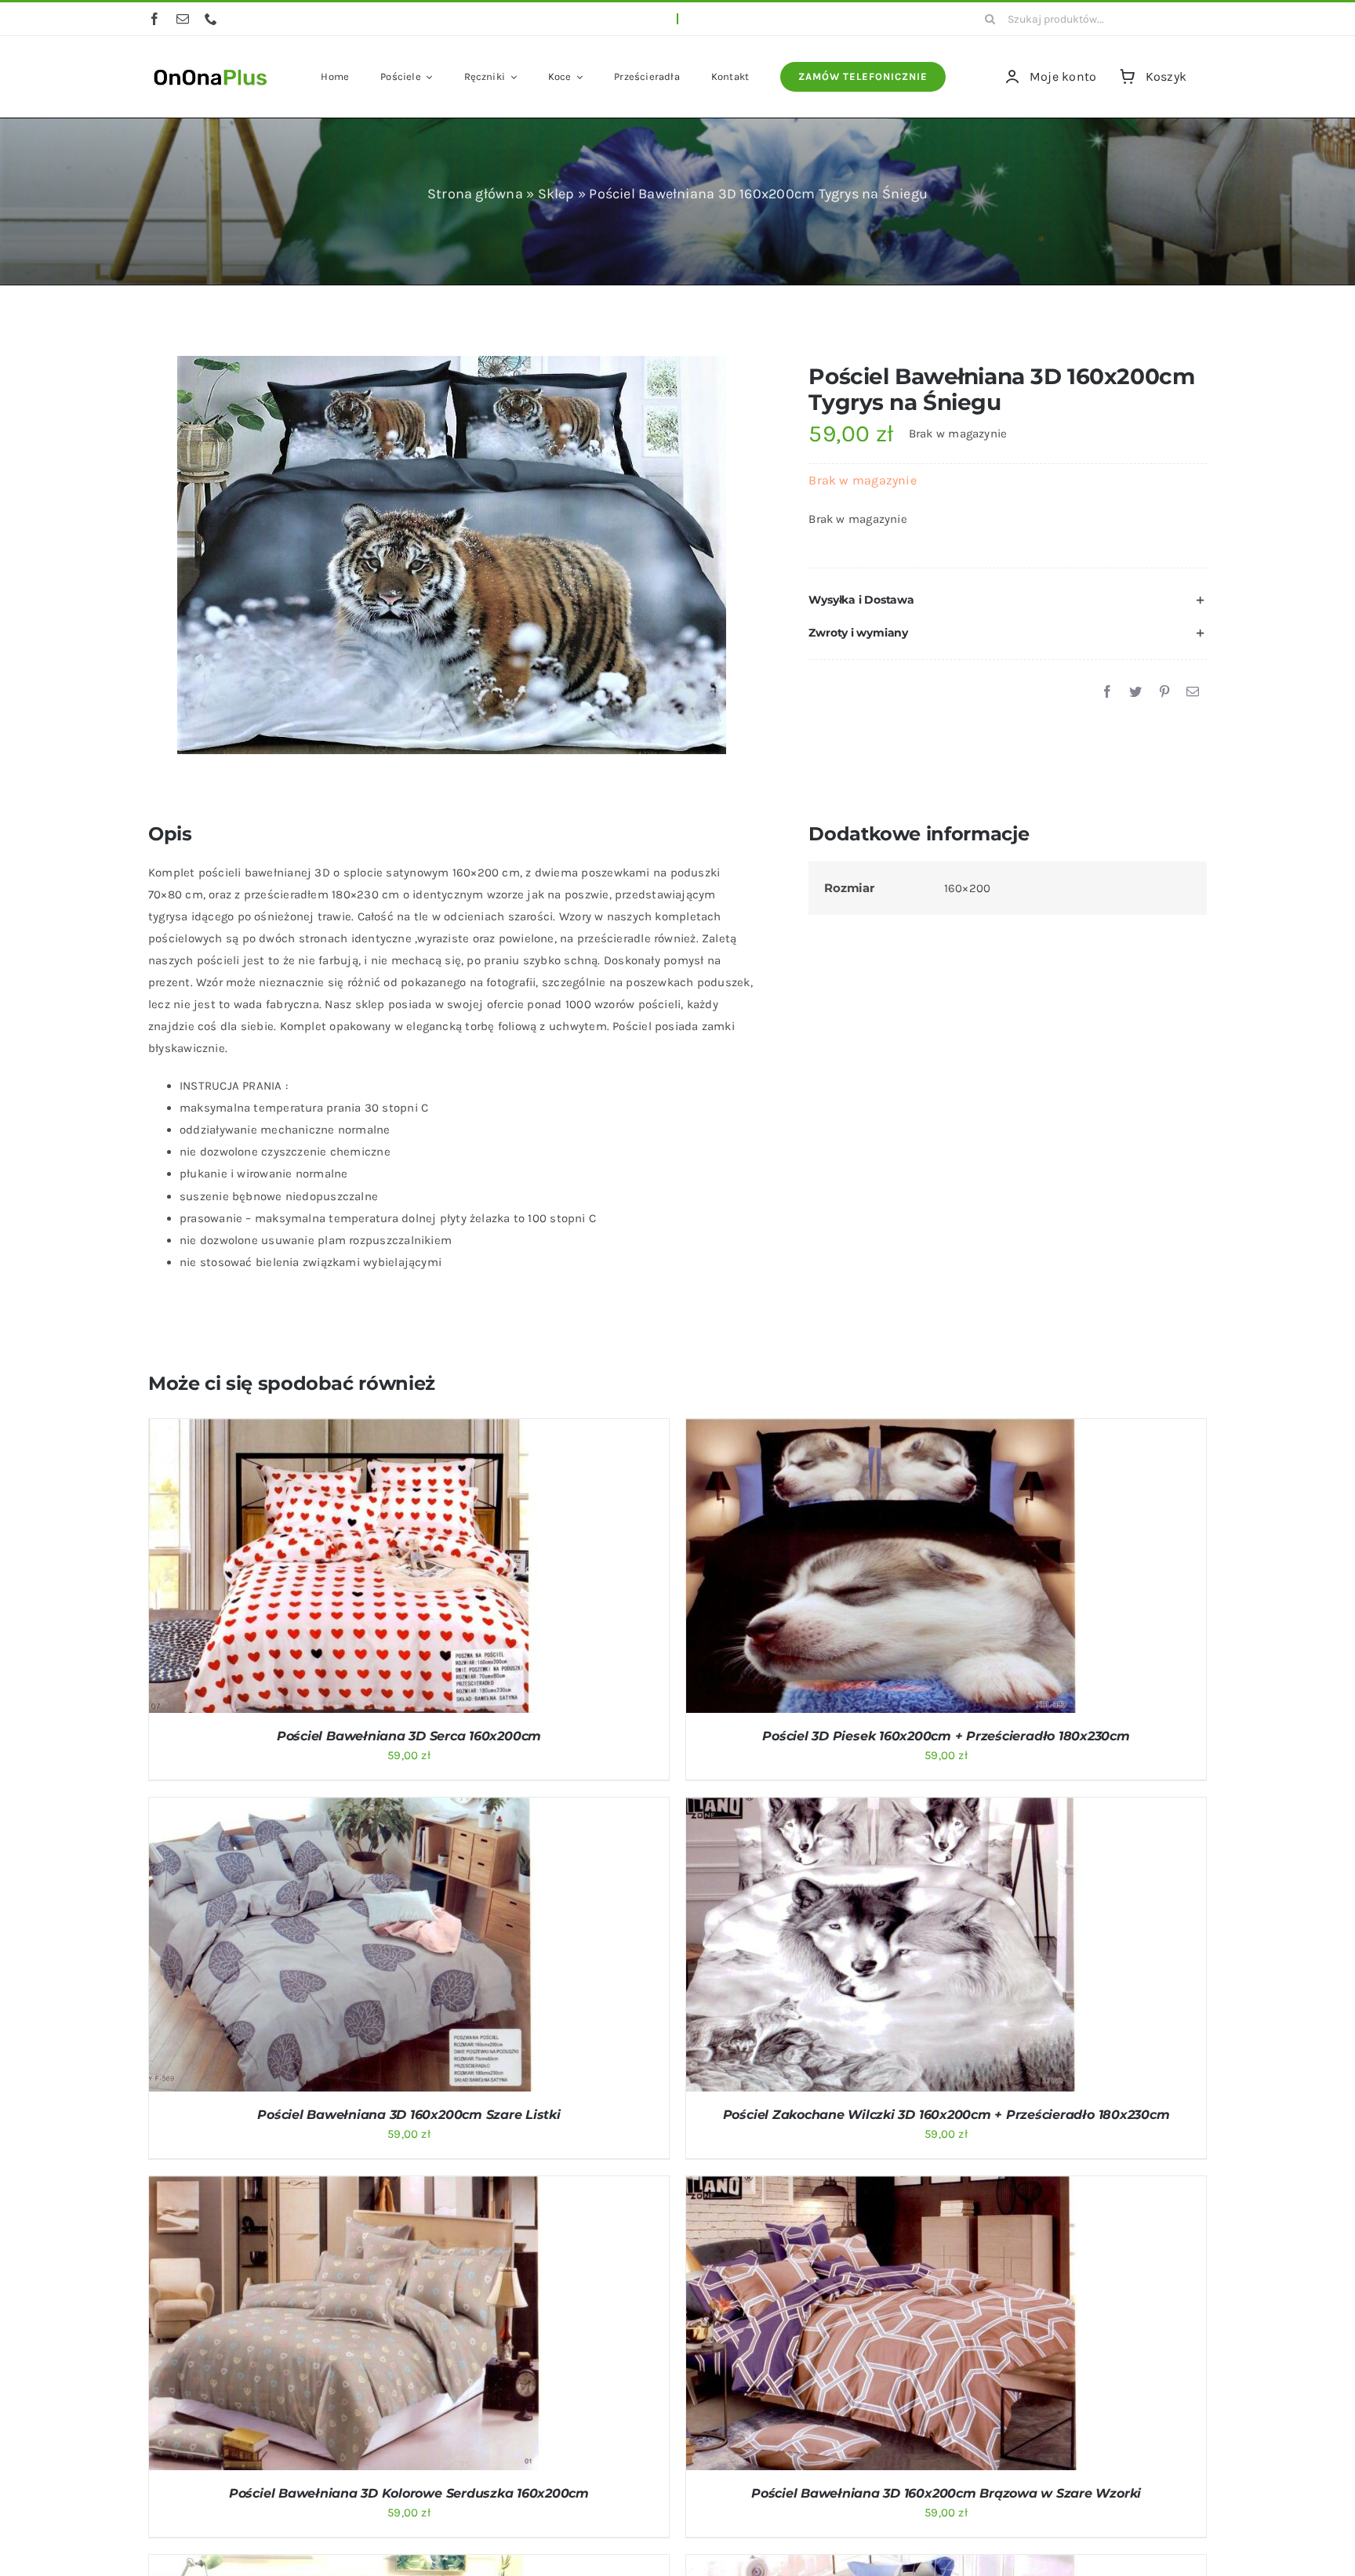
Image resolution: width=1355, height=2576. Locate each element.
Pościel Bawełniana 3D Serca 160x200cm (409, 1736)
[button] (1008, 600)
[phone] (211, 19)
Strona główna (475, 194)
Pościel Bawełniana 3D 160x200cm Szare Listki (409, 2115)
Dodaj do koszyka (303, 1569)
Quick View (406, 1569)
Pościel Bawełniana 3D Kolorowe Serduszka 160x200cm (409, 2493)
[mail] (183, 19)
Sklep (556, 194)
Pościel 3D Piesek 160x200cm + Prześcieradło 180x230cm (946, 1736)
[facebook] (154, 19)
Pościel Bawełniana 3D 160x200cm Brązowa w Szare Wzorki (946, 2493)
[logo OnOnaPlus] (211, 67)
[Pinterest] (1164, 692)
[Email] (1193, 692)
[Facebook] (1107, 692)
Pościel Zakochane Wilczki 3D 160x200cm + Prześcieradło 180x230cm (946, 2115)
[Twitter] (1135, 692)
